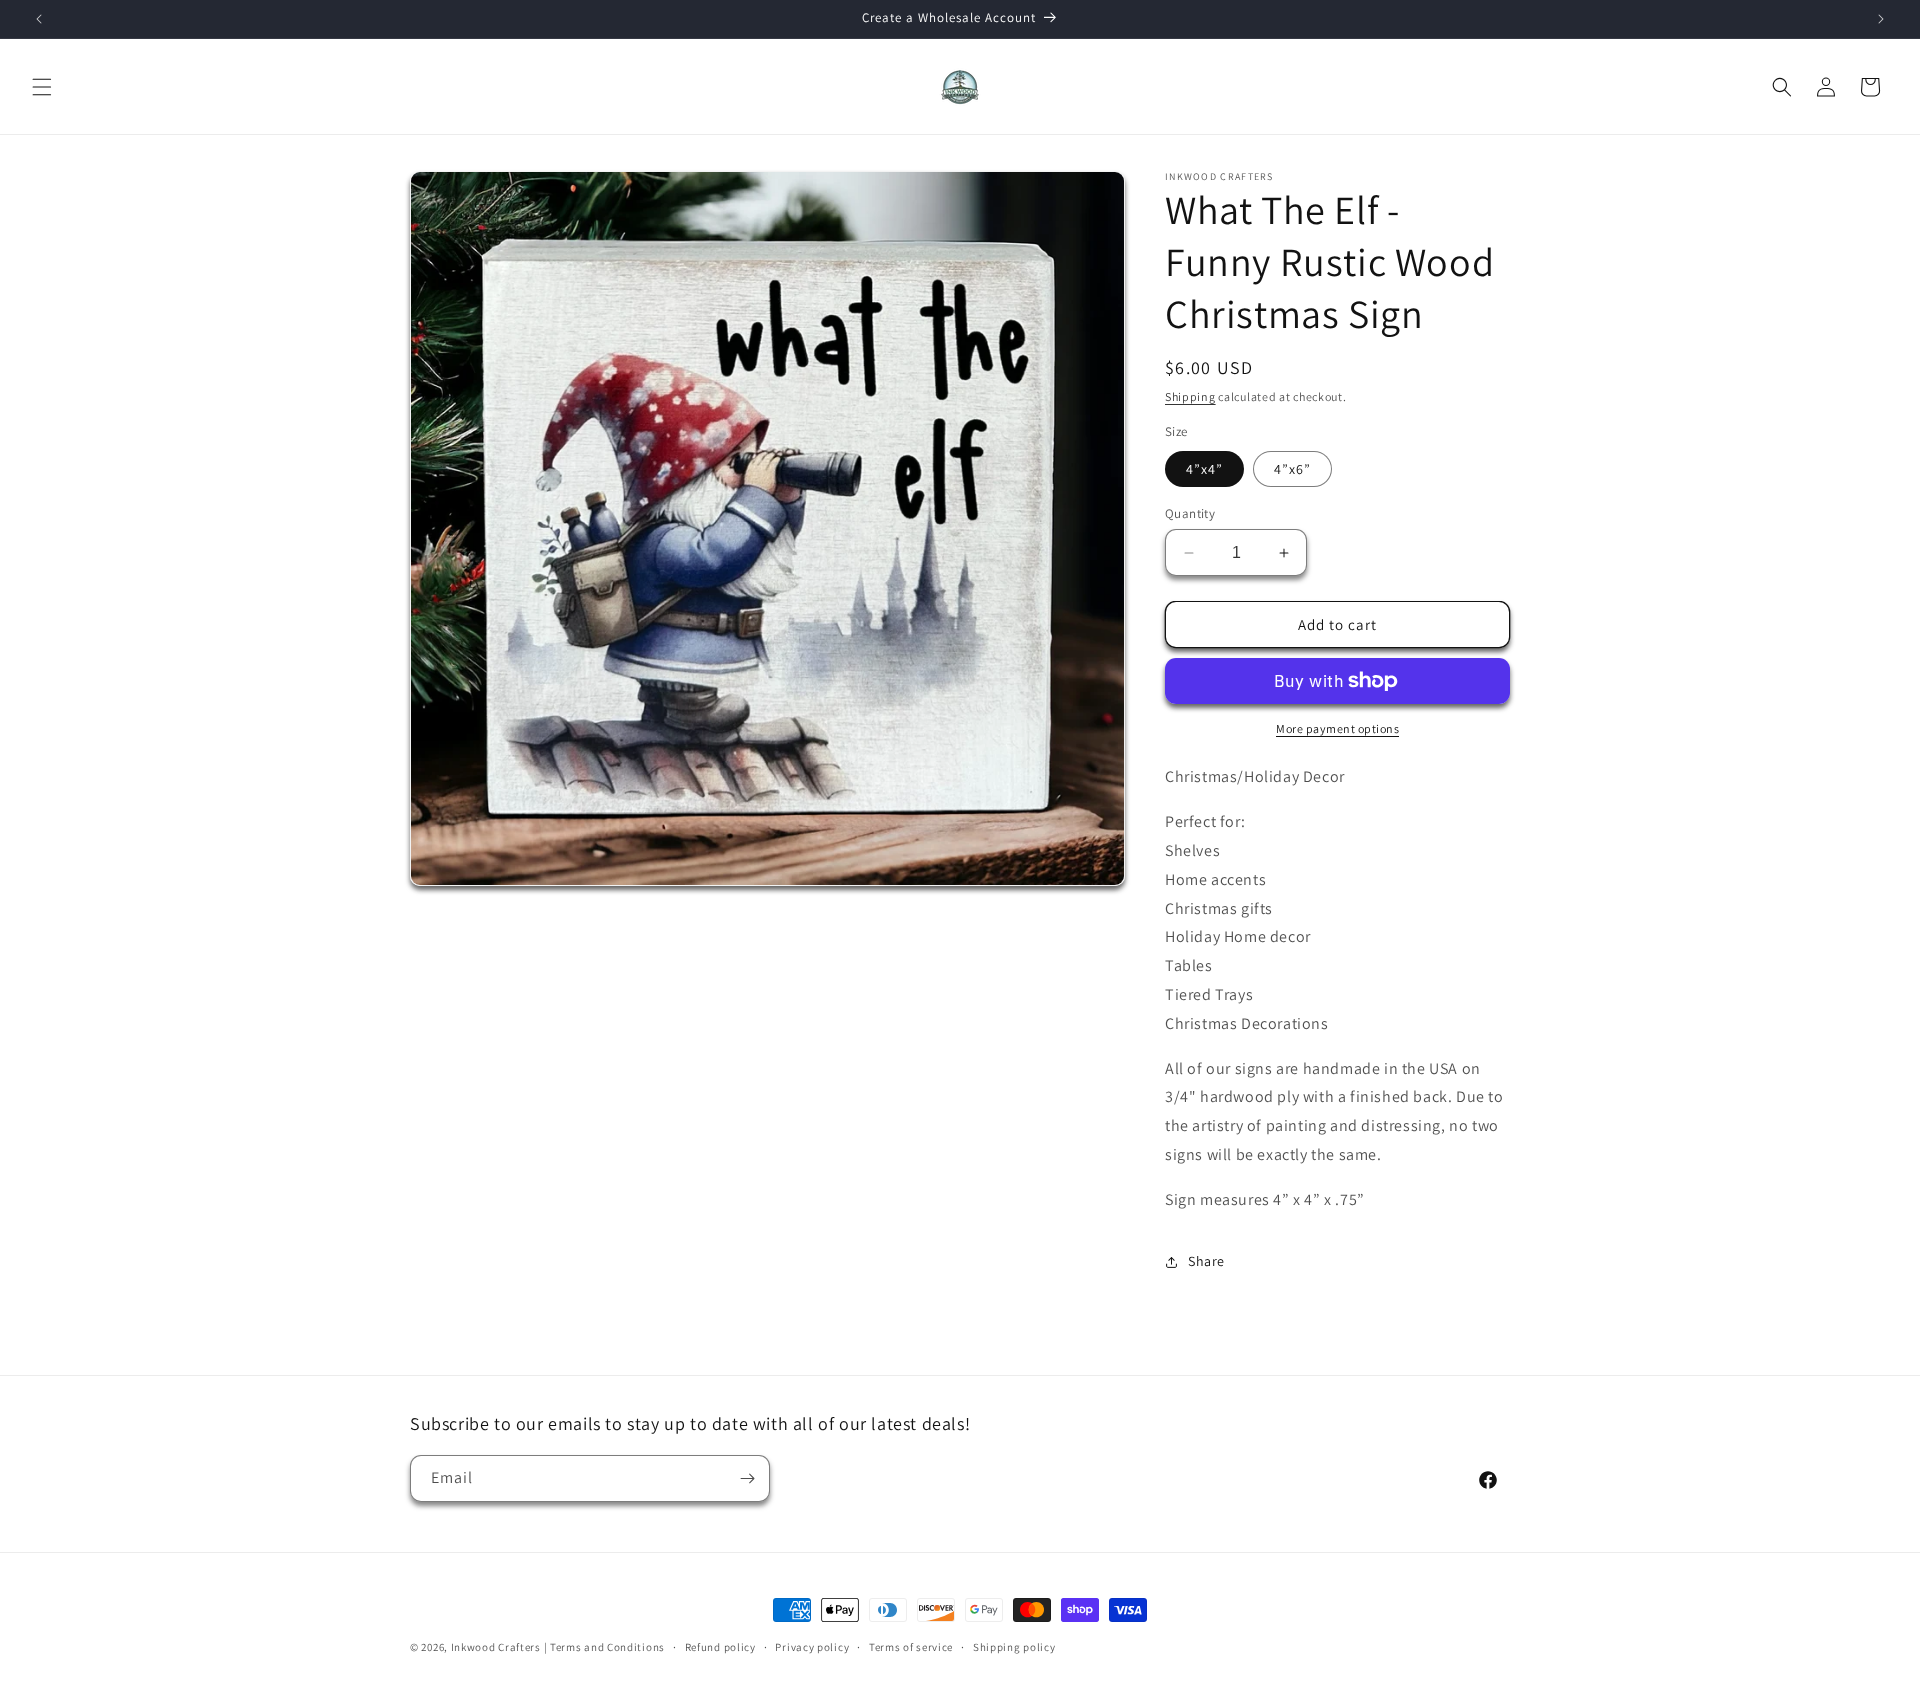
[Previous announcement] (39, 19)
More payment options (1337, 728)
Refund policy (720, 1647)
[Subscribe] (747, 1478)
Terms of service (911, 1647)
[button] (42, 87)
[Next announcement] (1881, 19)
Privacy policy (812, 1647)
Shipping (1190, 396)
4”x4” (1204, 469)
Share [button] (1206, 1261)
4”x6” (1292, 469)
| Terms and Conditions (604, 1647)
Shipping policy (1014, 1647)
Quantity (1190, 513)
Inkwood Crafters (496, 1647)
